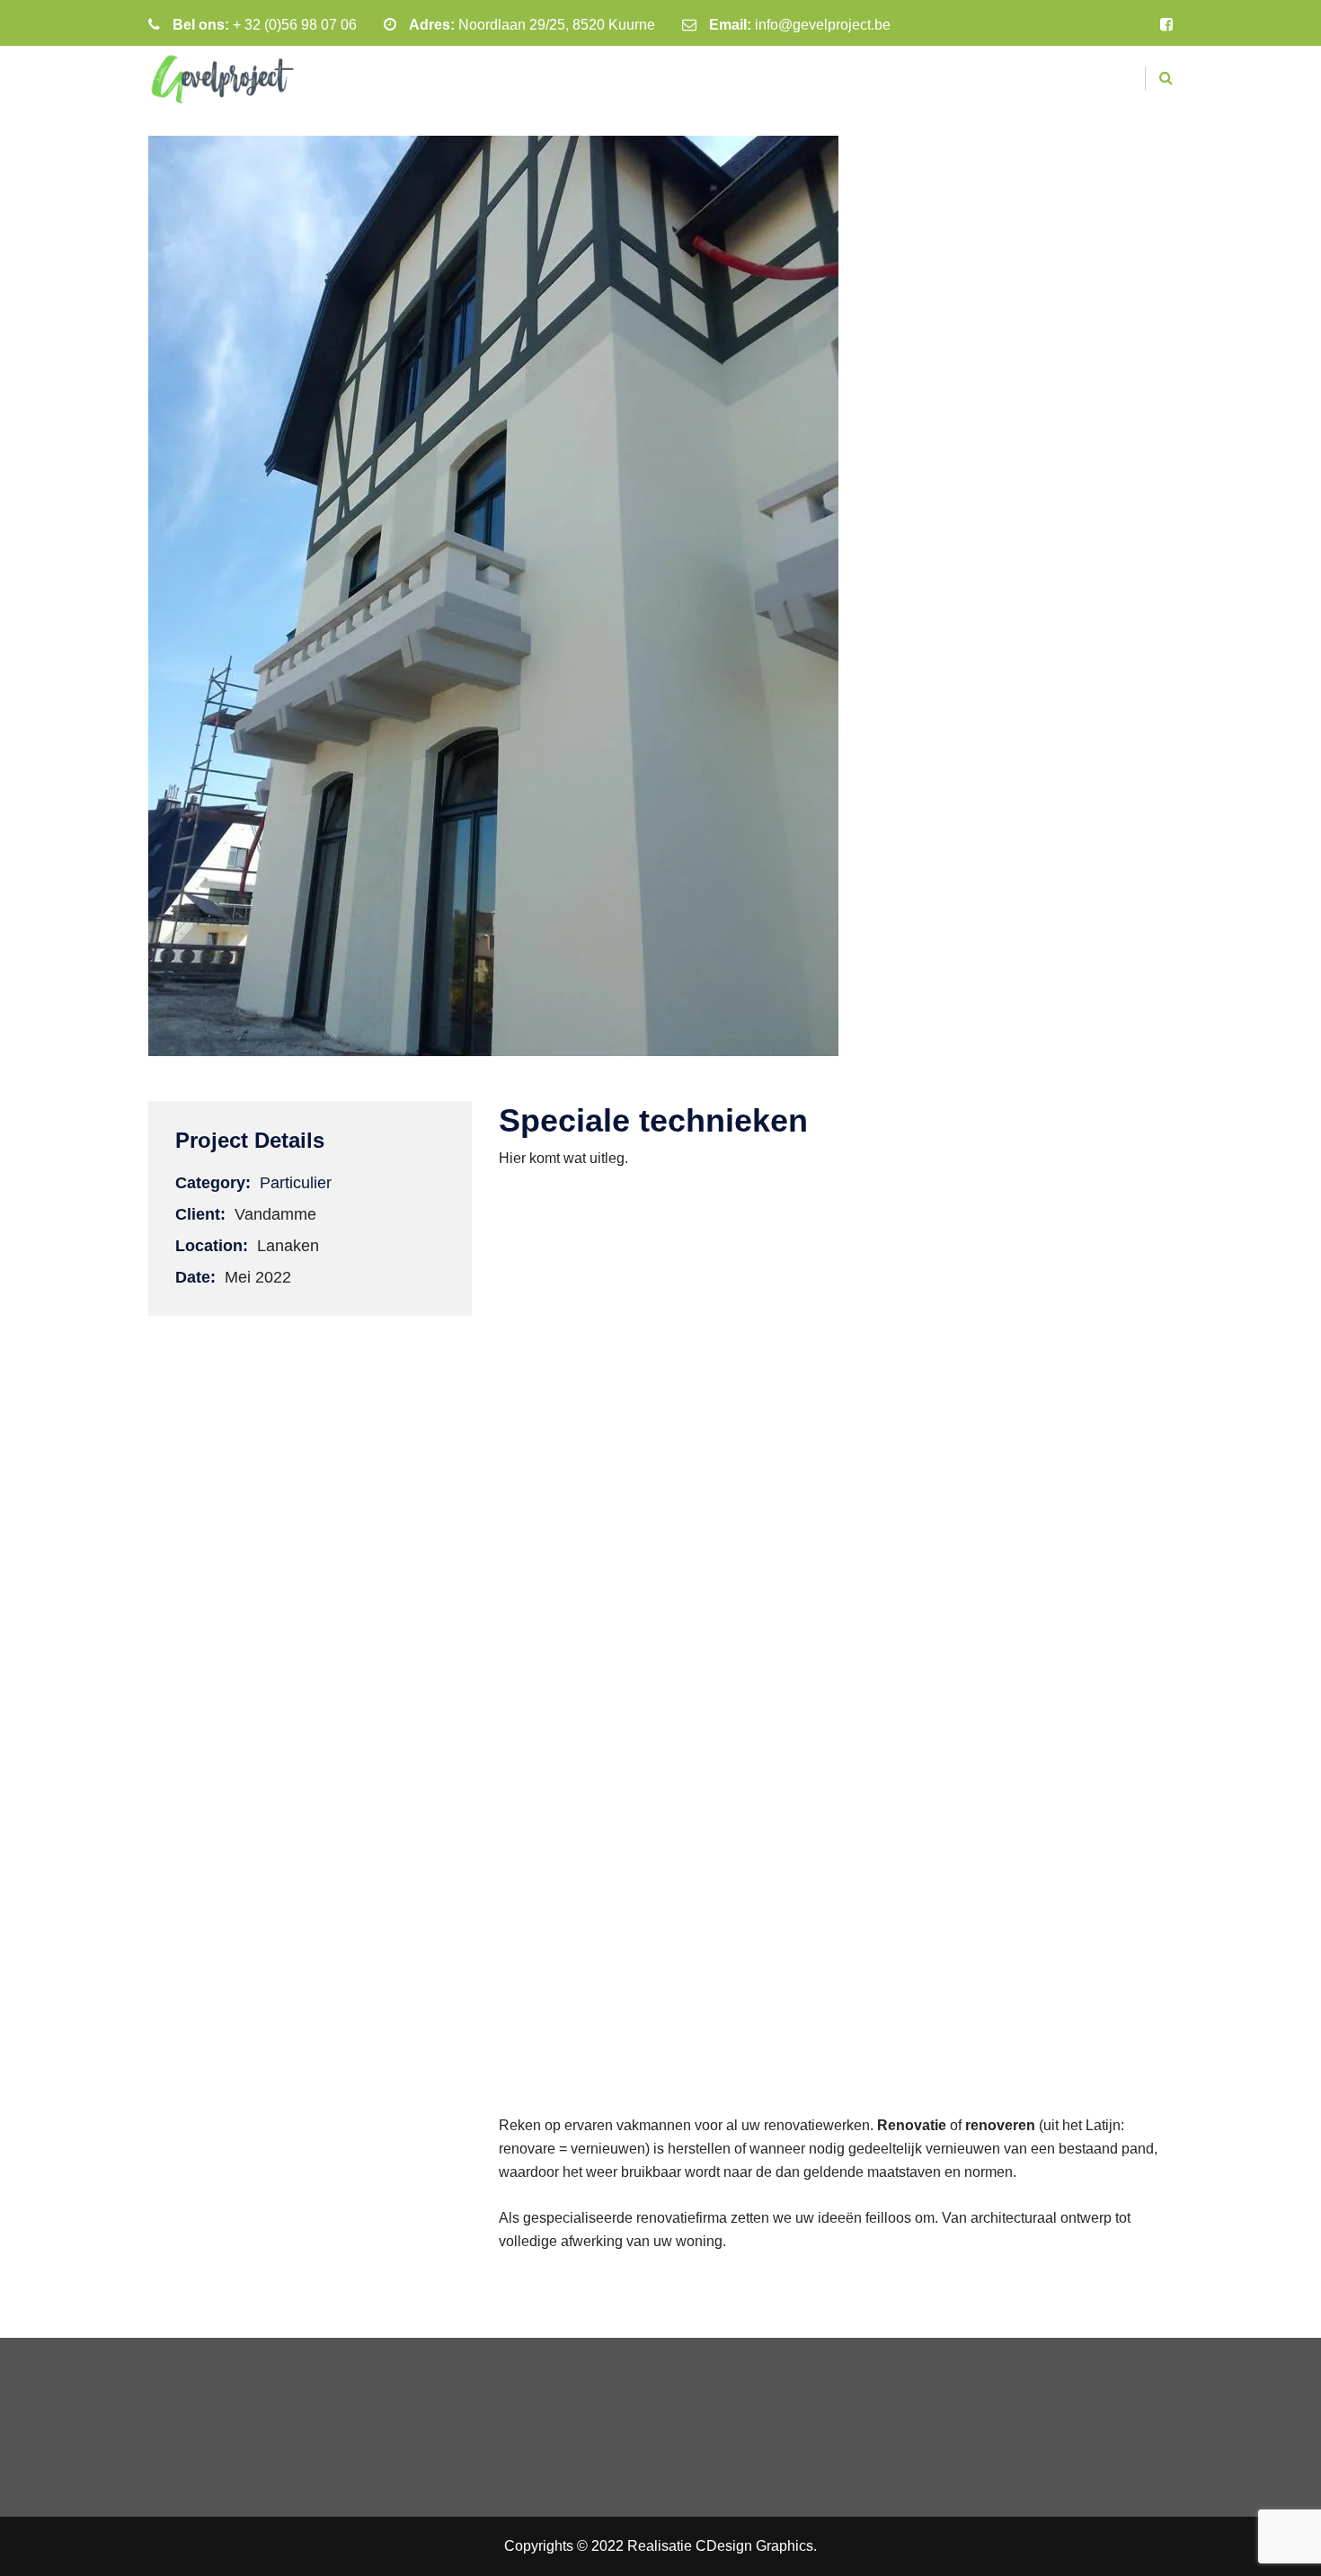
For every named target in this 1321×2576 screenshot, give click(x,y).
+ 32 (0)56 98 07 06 (295, 25)
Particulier (296, 1183)
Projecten (795, 80)
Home (591, 80)
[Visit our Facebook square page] (1166, 25)
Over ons (900, 80)
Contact (995, 80)
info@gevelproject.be (823, 25)
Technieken (683, 80)
